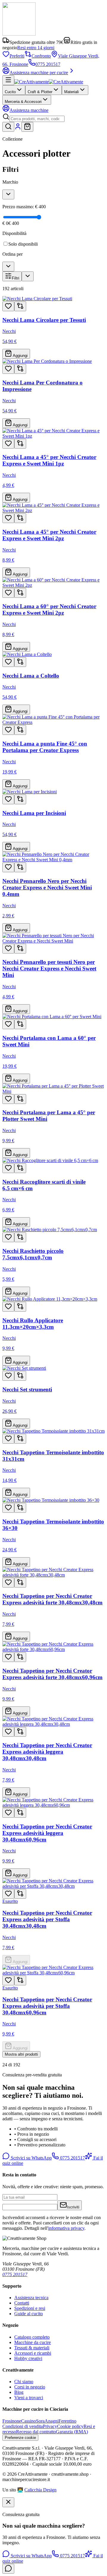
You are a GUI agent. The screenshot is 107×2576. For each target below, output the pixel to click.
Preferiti (17, 56)
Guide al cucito (29, 2314)
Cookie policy (70, 2426)
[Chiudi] (8, 2502)
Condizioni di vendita (23, 2426)
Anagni (52, 2421)
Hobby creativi (28, 2358)
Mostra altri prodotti (21, 2054)
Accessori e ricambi (33, 2353)
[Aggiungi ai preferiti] (8, 306)
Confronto (41, 56)
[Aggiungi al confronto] (20, 306)
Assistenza (29, 110)
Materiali (71, 92)
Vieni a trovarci (29, 2398)
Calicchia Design (40, 2490)
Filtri (16, 278)
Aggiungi (20, 356)
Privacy (50, 2426)
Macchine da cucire (33, 2342)
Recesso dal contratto (36, 2432)
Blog (19, 2392)
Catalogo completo (32, 2337)
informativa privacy (66, 2228)
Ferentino (67, 2421)
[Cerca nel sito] (8, 127)
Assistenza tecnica (31, 2298)
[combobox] (37, 119)
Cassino (29, 2421)
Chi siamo (24, 2382)
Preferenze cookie (20, 2438)
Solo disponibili (23, 244)
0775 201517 (48, 64)
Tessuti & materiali (32, 2348)
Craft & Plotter (40, 92)
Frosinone (12, 2421)
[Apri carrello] (27, 127)
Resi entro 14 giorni (36, 48)
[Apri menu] (8, 80)
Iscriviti (73, 2207)
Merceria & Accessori (23, 102)
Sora (40, 2421)
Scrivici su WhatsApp (31, 2158)
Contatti (22, 2303)
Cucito (10, 92)
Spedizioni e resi (30, 2308)
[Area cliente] (18, 128)
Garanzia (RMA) (72, 2432)
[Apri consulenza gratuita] (8, 2569)
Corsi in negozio (30, 2387)
